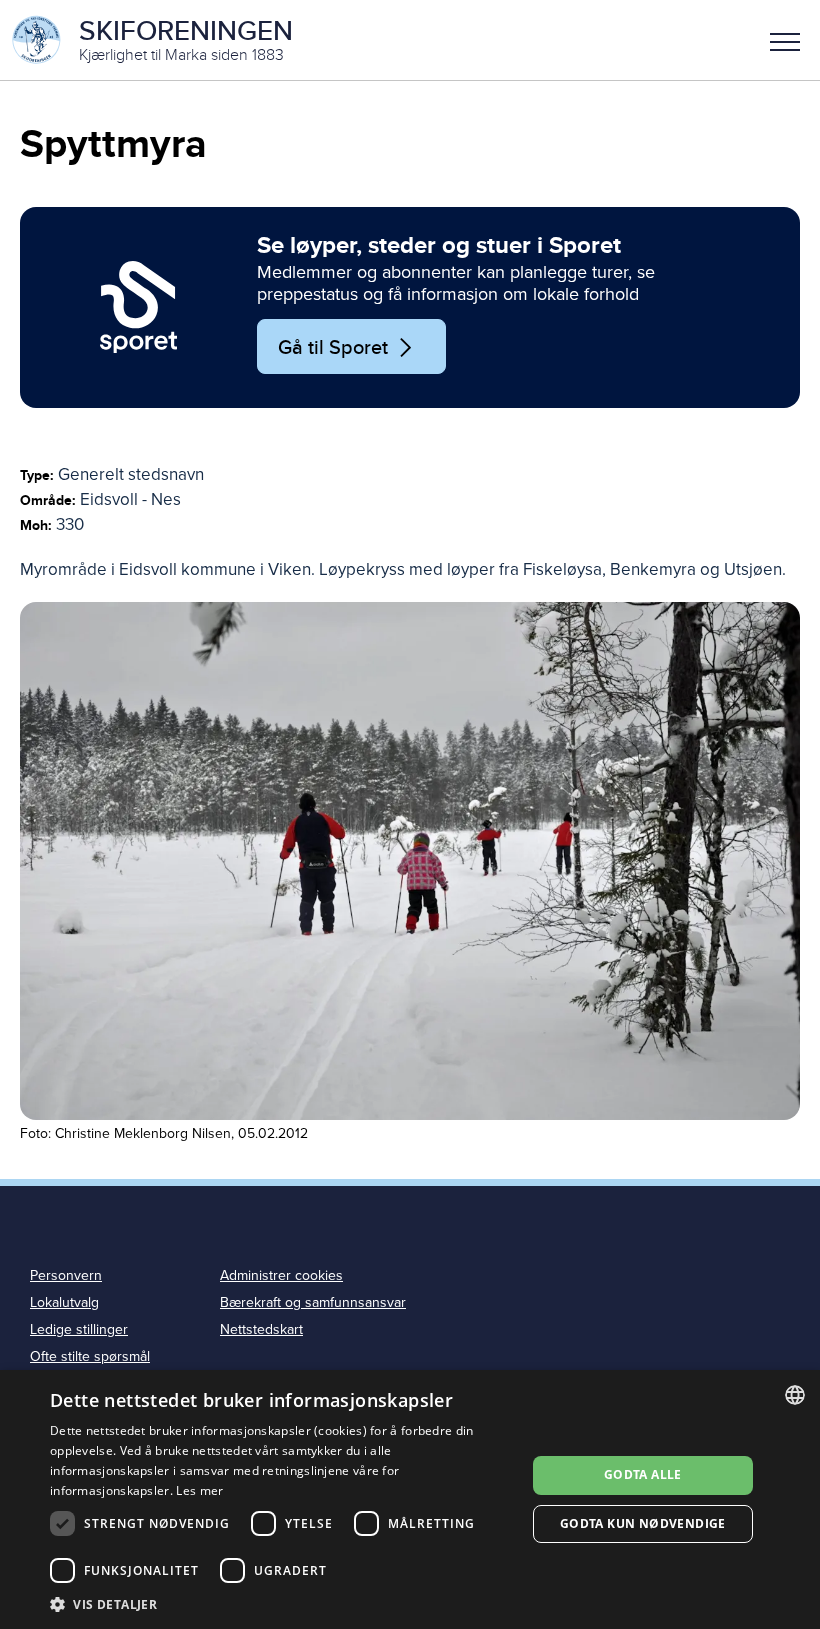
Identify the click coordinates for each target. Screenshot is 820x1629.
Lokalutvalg (64, 1302)
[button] (785, 40)
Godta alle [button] (643, 1474)
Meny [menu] (785, 40)
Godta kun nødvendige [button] (643, 1523)
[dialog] (410, 1499)
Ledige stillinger (79, 1329)
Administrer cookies (281, 1275)
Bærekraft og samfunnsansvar (313, 1302)
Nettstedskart (261, 1329)
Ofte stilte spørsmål (90, 1356)
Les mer (199, 1490)
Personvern (66, 1275)
